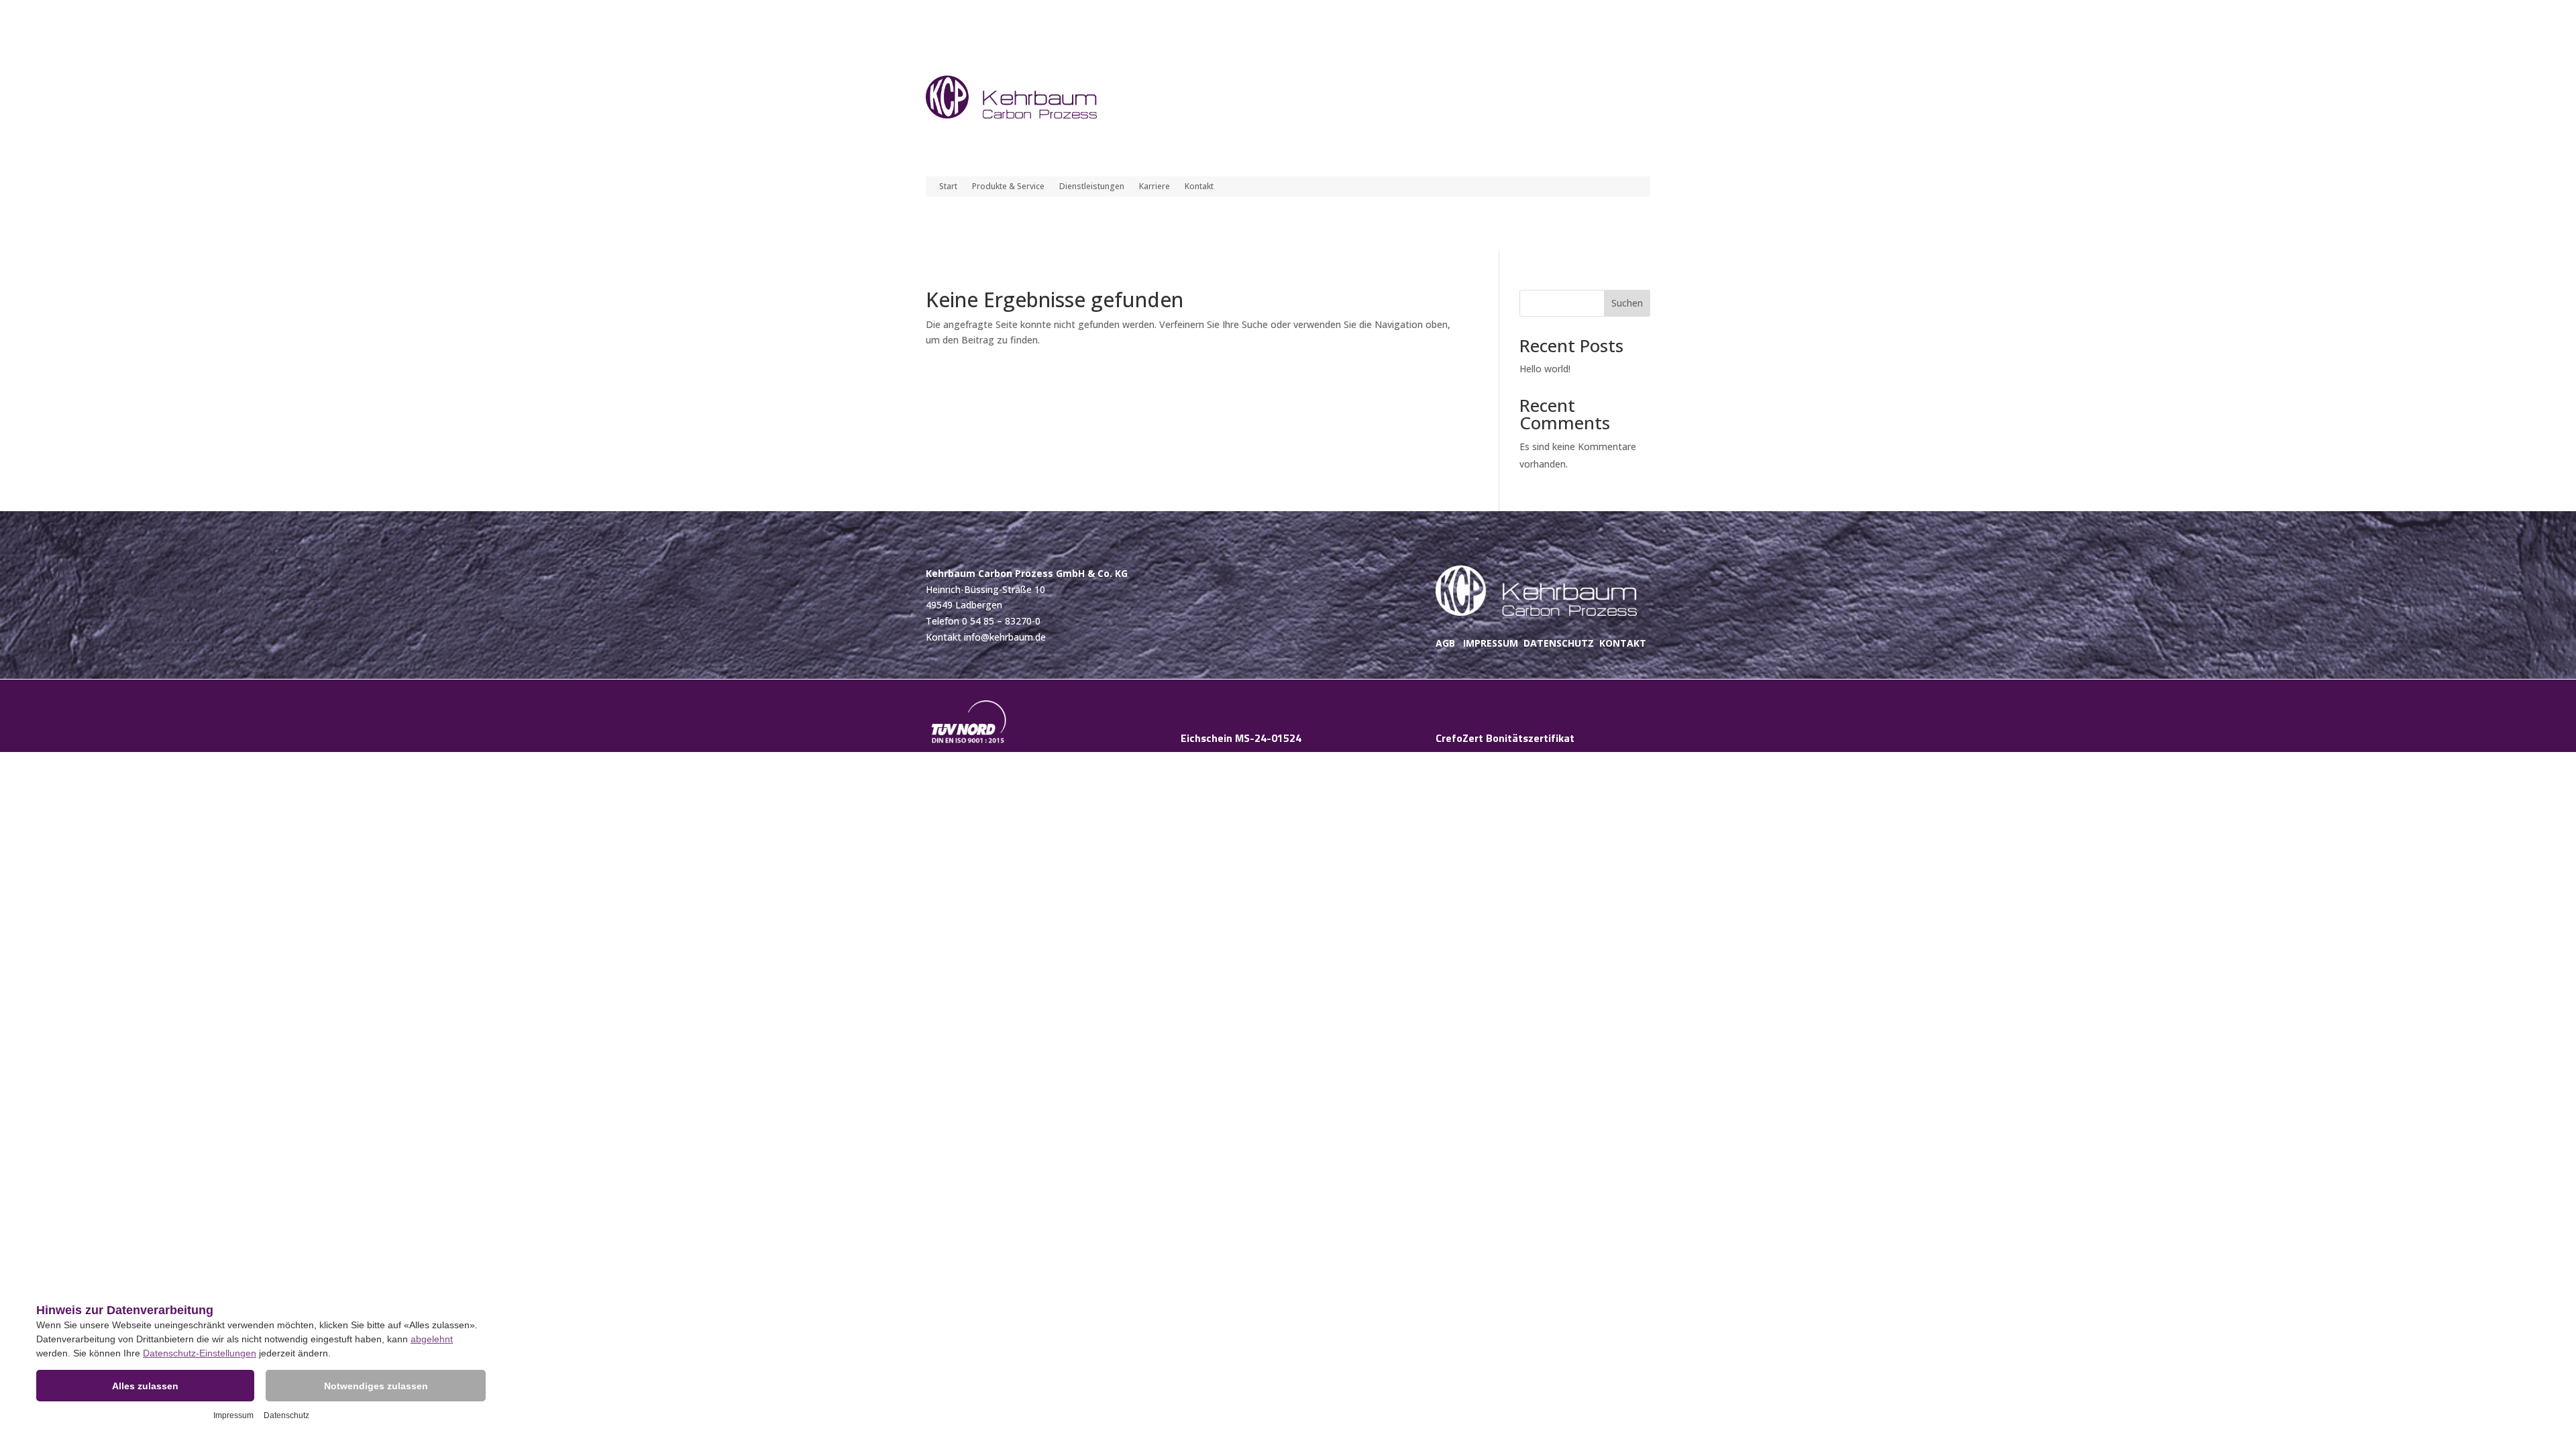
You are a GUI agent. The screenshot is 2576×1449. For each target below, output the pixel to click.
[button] (145, 1386)
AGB (1445, 643)
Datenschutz (286, 1415)
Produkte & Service (1008, 187)
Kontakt (1199, 187)
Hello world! (1545, 369)
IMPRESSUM (1491, 643)
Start (948, 187)
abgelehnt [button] (432, 1339)
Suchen (1627, 303)
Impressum (233, 1415)
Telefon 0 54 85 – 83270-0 (983, 621)
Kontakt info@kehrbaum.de (986, 637)
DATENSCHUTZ (1559, 643)
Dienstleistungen (1092, 187)
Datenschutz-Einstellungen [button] (200, 1353)
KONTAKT (1623, 643)
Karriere (1155, 187)
